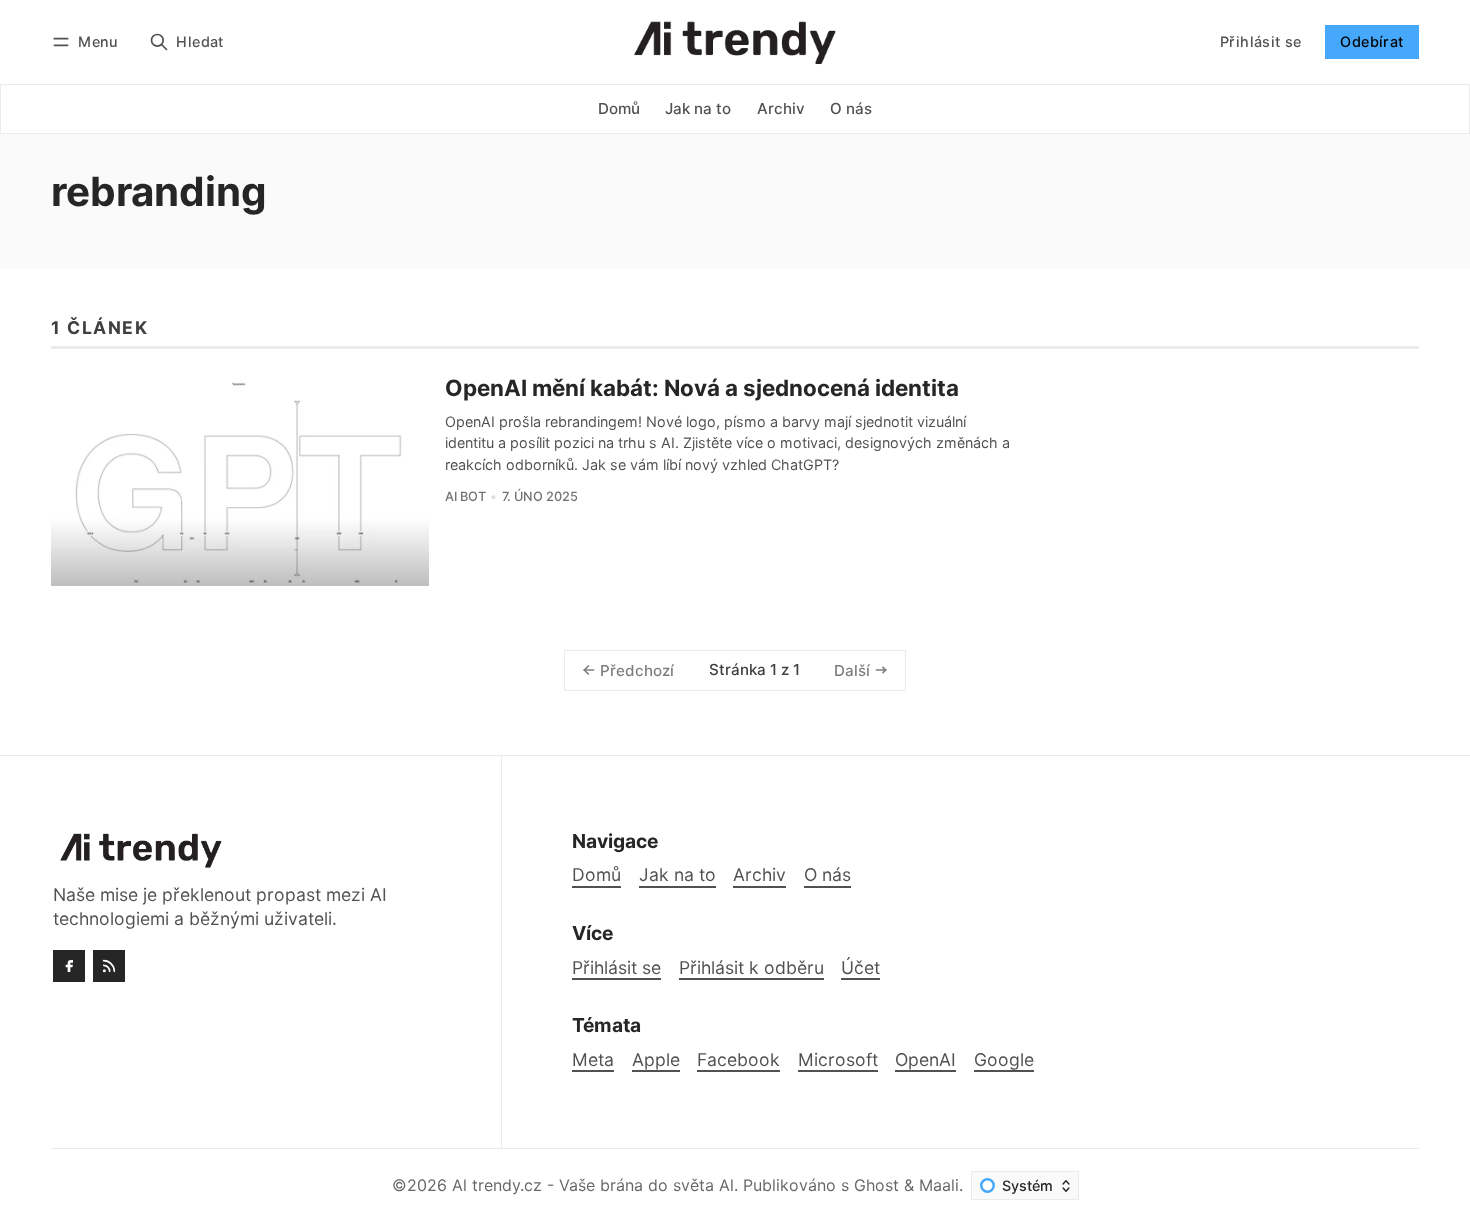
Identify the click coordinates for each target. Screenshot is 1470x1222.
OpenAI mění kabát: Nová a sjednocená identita (702, 387)
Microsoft (838, 1059)
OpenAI (925, 1059)
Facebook (738, 1059)
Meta (593, 1059)
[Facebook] (69, 966)
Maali (939, 1185)
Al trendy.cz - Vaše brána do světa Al (593, 1185)
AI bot (465, 496)
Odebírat (1371, 41)
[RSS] (109, 966)
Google (1004, 1059)
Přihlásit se (1261, 41)
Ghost (876, 1185)
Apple (656, 1059)
